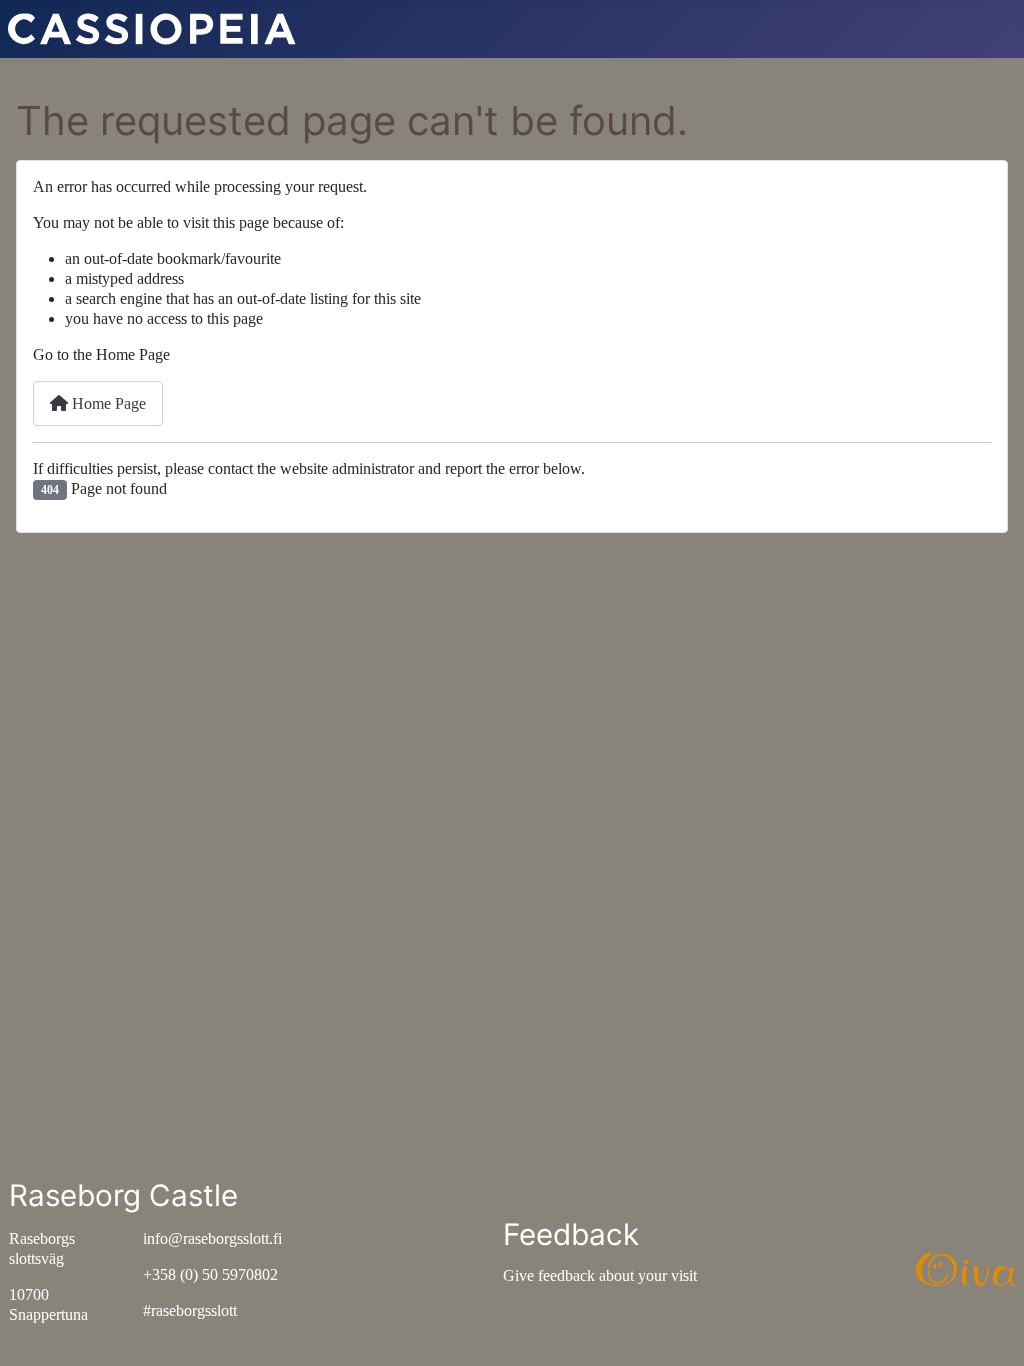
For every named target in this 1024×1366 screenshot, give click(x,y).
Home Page (107, 403)
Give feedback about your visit (600, 1275)
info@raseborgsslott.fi (212, 1238)
